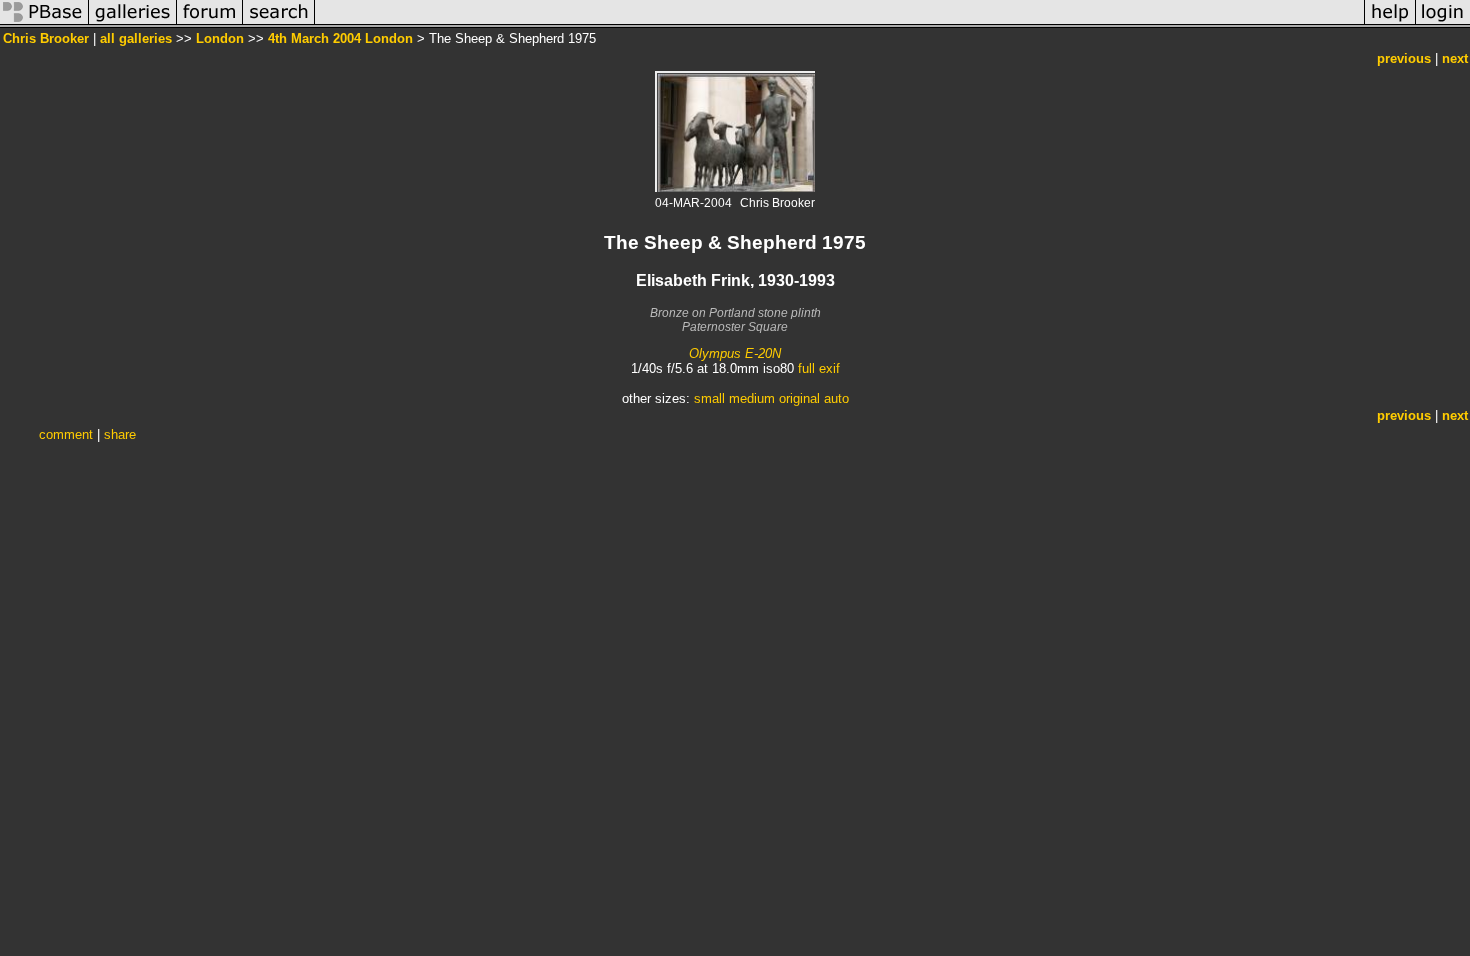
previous (1404, 58)
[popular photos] (839, 23)
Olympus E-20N (735, 353)
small (709, 398)
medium (752, 398)
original (799, 398)
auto (836, 398)
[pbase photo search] (279, 23)
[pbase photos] (44, 23)
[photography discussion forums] (210, 23)
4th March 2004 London (340, 38)
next (1455, 58)
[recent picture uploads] (133, 23)
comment (66, 434)
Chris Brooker (46, 38)
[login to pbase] (1443, 23)
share (120, 434)
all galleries (136, 38)
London (220, 38)
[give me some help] (1390, 23)
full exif (819, 368)
